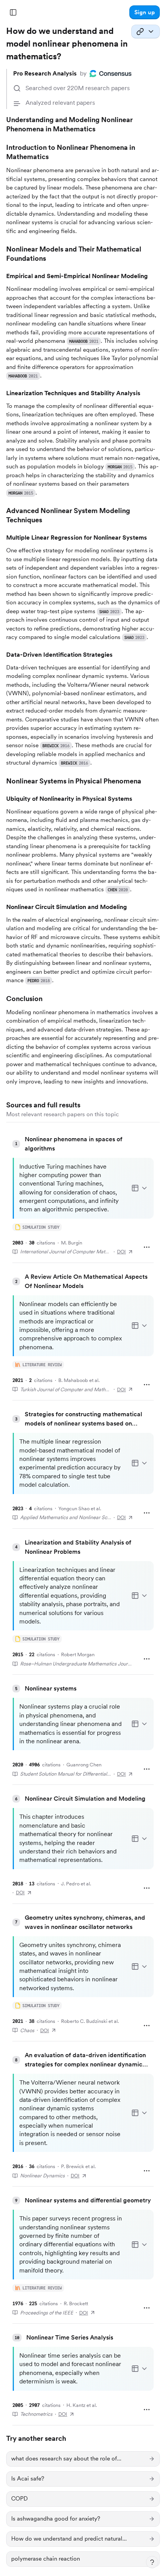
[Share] (146, 32)
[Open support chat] (152, 2562)
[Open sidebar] (13, 12)
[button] (145, 12)
